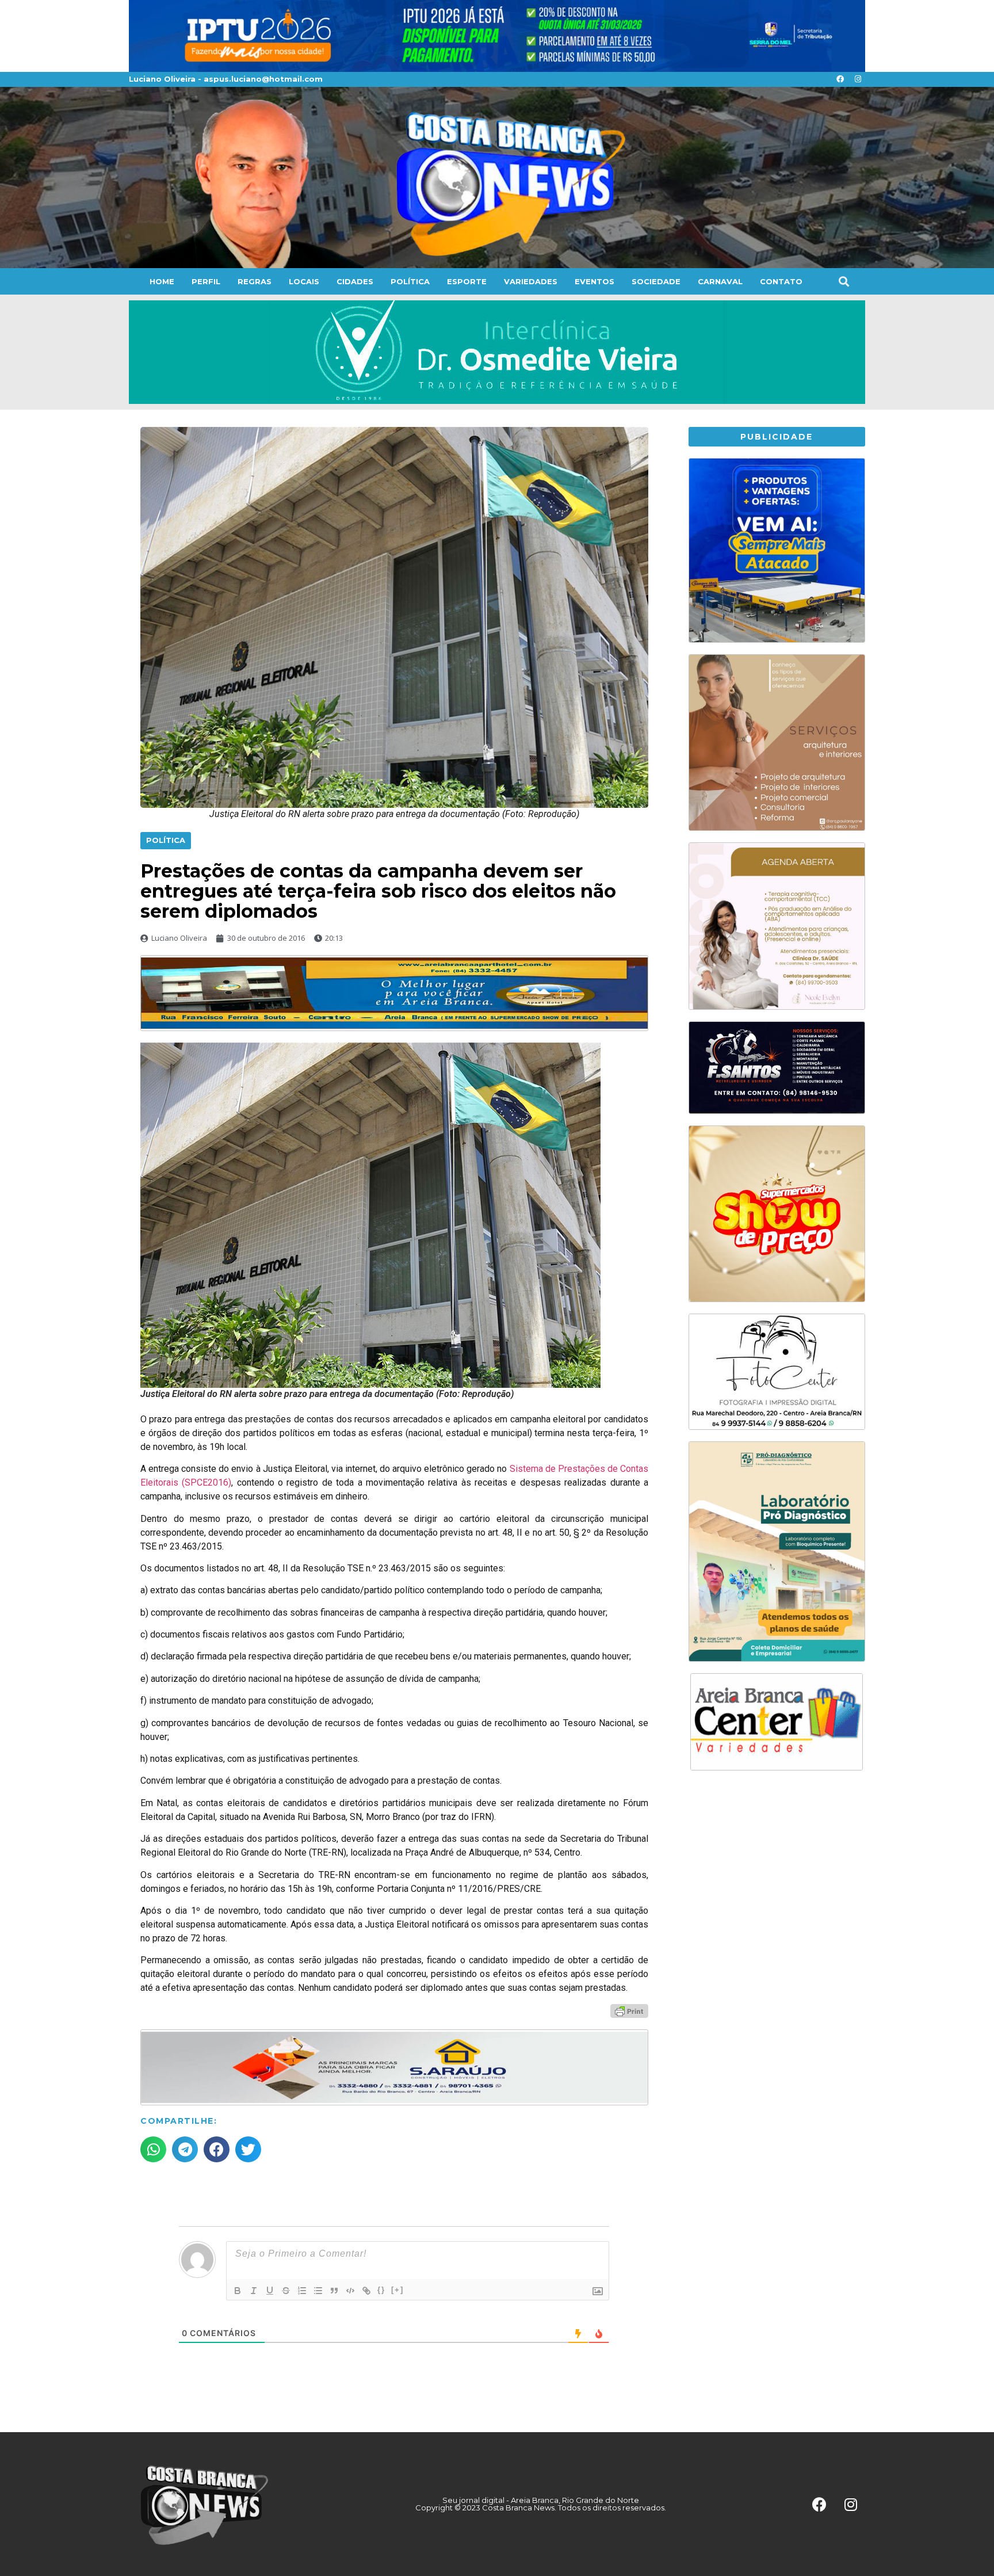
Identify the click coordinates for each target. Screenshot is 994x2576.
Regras (255, 281)
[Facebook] (840, 79)
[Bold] (238, 2291)
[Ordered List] (302, 2291)
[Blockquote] (334, 2291)
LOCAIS (304, 281)
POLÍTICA (410, 281)
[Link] (366, 2291)
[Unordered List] (318, 2291)
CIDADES (355, 281)
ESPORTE (467, 281)
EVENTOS (595, 281)
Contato (781, 281)
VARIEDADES (531, 281)
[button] (844, 281)
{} (381, 2290)
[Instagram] (858, 79)
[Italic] (254, 2291)
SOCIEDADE (656, 281)
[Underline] (270, 2291)
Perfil (206, 281)
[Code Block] (350, 2291)
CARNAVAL (720, 281)
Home (162, 281)
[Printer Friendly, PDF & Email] (629, 2010)
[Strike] (286, 2291)
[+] (397, 2290)
